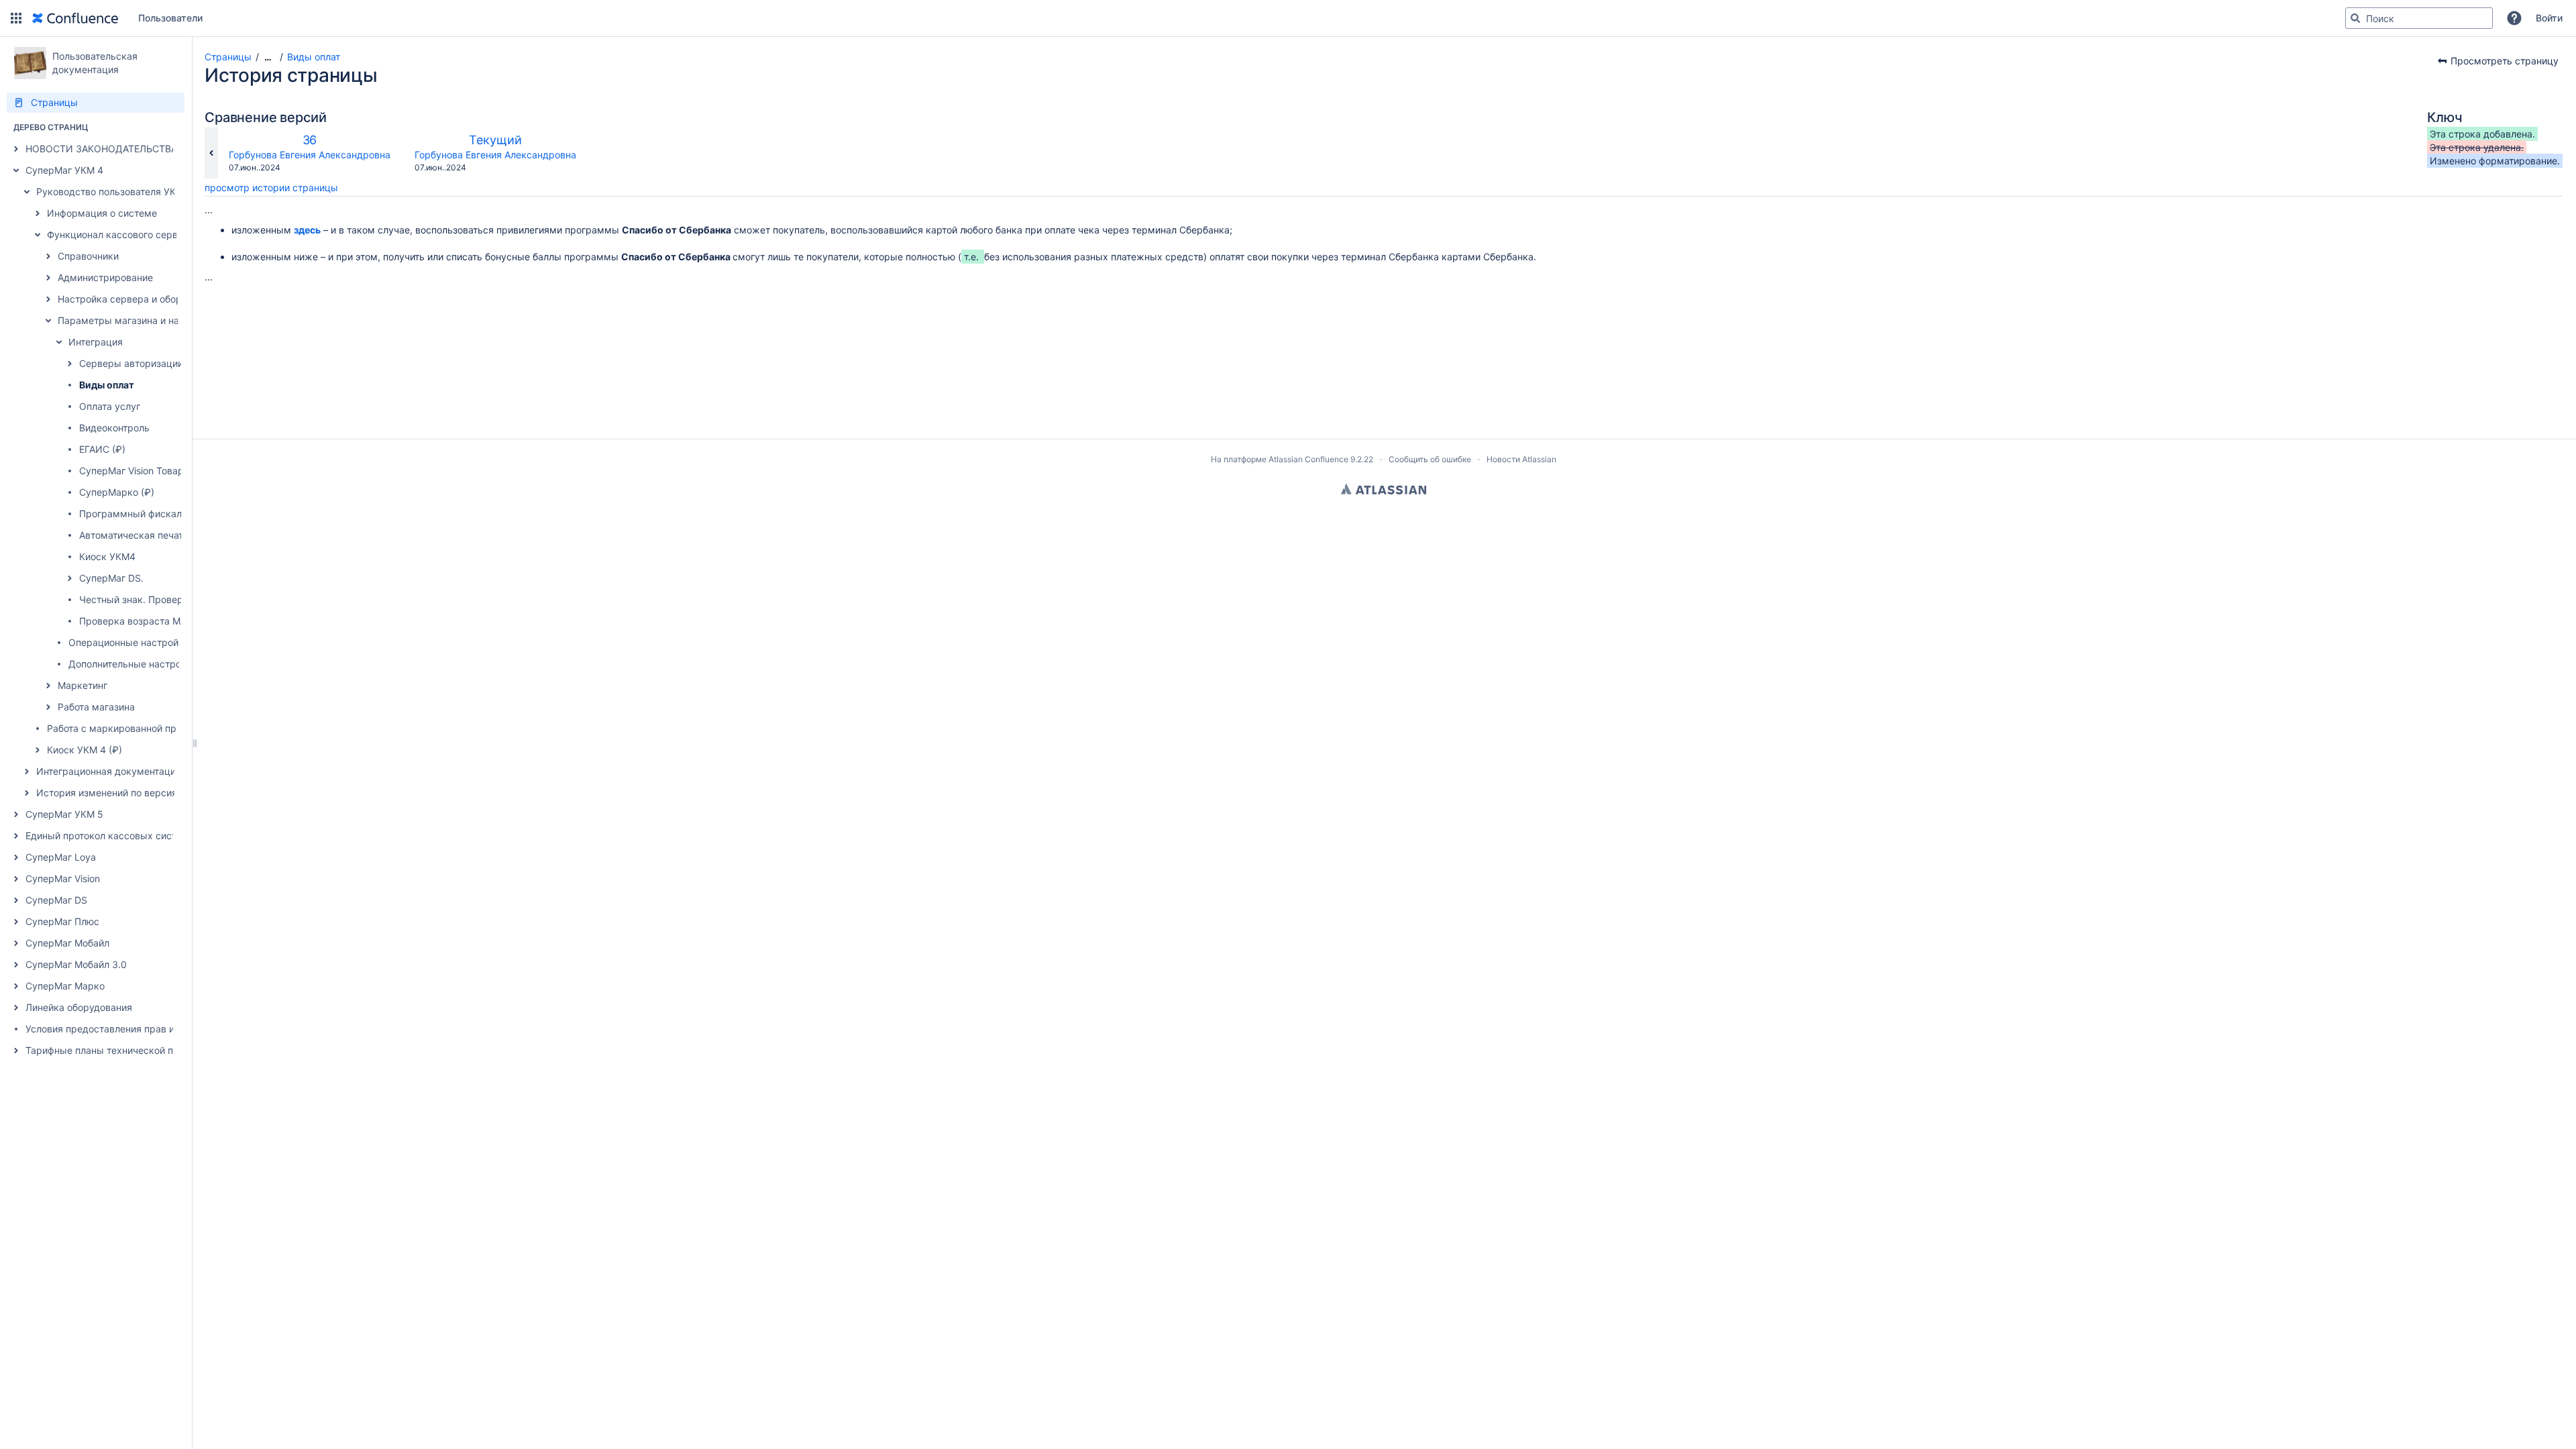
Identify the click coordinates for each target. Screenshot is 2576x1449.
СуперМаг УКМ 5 (64, 814)
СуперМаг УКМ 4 (64, 170)
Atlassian (1384, 489)
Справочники (88, 256)
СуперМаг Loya (61, 857)
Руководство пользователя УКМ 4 (114, 192)
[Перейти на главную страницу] (75, 18)
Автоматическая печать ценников (157, 535)
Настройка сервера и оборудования (141, 299)
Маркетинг (83, 685)
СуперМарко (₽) (117, 492)
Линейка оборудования (79, 1007)
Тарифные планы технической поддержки (123, 1050)
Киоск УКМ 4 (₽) (85, 750)
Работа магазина (96, 707)
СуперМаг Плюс (62, 921)
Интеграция (96, 342)
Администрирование (105, 277)
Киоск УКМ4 (107, 556)
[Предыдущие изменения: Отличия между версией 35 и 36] (211, 153)
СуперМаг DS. (111, 578)
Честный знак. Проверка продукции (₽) (171, 599)
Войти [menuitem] (2549, 18)
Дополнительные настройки (133, 664)
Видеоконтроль (114, 428)
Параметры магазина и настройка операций (161, 320)
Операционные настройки (129, 642)
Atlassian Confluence (1308, 459)
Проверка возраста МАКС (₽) (147, 621)
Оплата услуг (110, 406)
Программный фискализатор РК (153, 514)
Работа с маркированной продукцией (134, 728)
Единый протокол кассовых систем (107, 836)
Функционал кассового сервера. (122, 234)
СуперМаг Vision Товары (135, 471)
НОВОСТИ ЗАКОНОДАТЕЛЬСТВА (101, 149)
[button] (16, 18)
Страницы (228, 57)
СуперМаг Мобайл (67, 943)
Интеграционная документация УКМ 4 (124, 771)
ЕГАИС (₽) (102, 449)
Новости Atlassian (1521, 459)
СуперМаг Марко (65, 986)
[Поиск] (2355, 18)
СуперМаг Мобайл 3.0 (76, 964)
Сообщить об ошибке (1430, 459)
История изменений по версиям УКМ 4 (126, 793)
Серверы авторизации (131, 363)
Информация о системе (102, 213)
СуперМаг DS (56, 900)
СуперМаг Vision (63, 878)
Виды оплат (107, 385)
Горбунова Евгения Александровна (310, 155)
